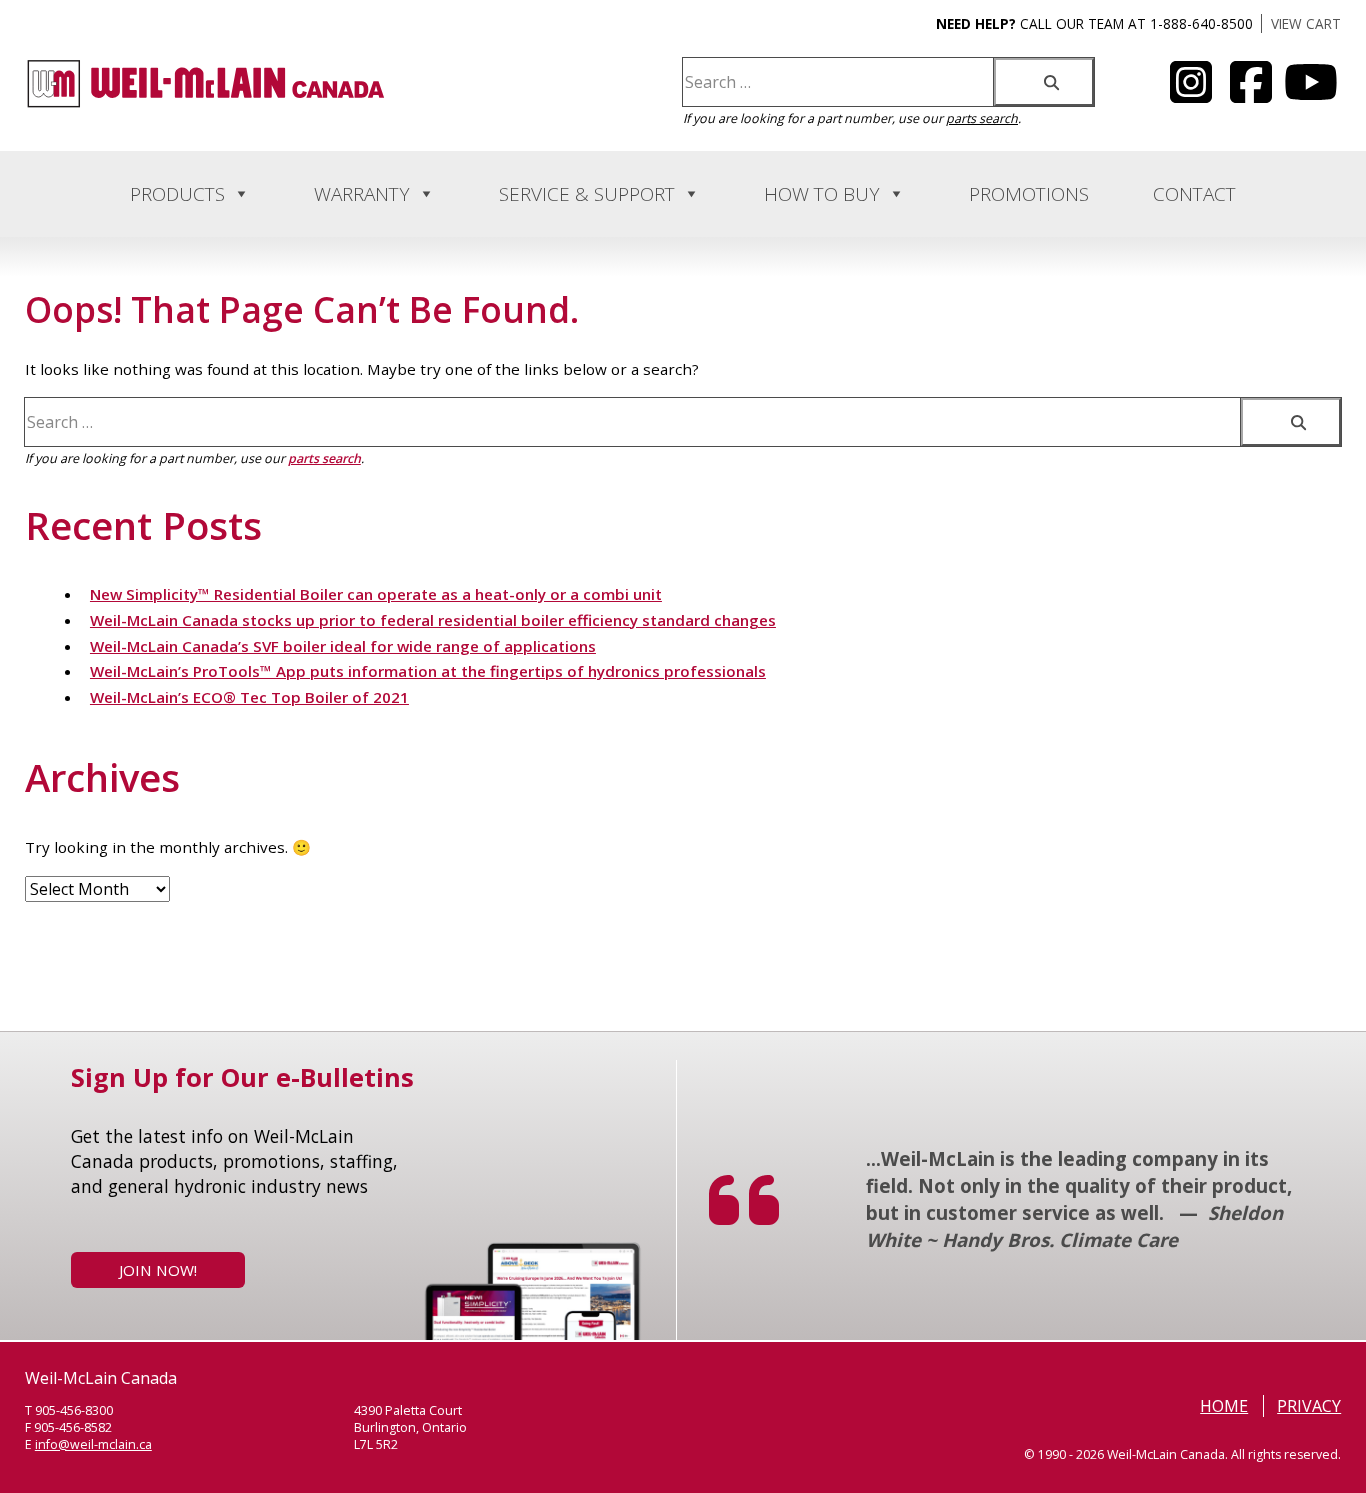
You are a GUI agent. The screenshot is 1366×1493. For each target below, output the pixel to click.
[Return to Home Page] (206, 104)
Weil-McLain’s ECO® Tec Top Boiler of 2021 (249, 697)
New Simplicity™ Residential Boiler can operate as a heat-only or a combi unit (376, 594)
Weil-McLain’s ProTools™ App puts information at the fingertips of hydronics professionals (428, 671)
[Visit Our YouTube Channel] (1191, 94)
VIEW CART (1306, 23)
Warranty (362, 194)
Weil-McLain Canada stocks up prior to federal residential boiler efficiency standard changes (433, 620)
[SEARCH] (1044, 82)
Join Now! (158, 1270)
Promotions (1029, 194)
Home (1224, 1406)
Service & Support (587, 194)
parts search (982, 118)
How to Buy (822, 194)
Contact (1194, 194)
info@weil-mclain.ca (93, 1444)
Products (177, 194)
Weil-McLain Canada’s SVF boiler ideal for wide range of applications (343, 646)
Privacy (1309, 1406)
